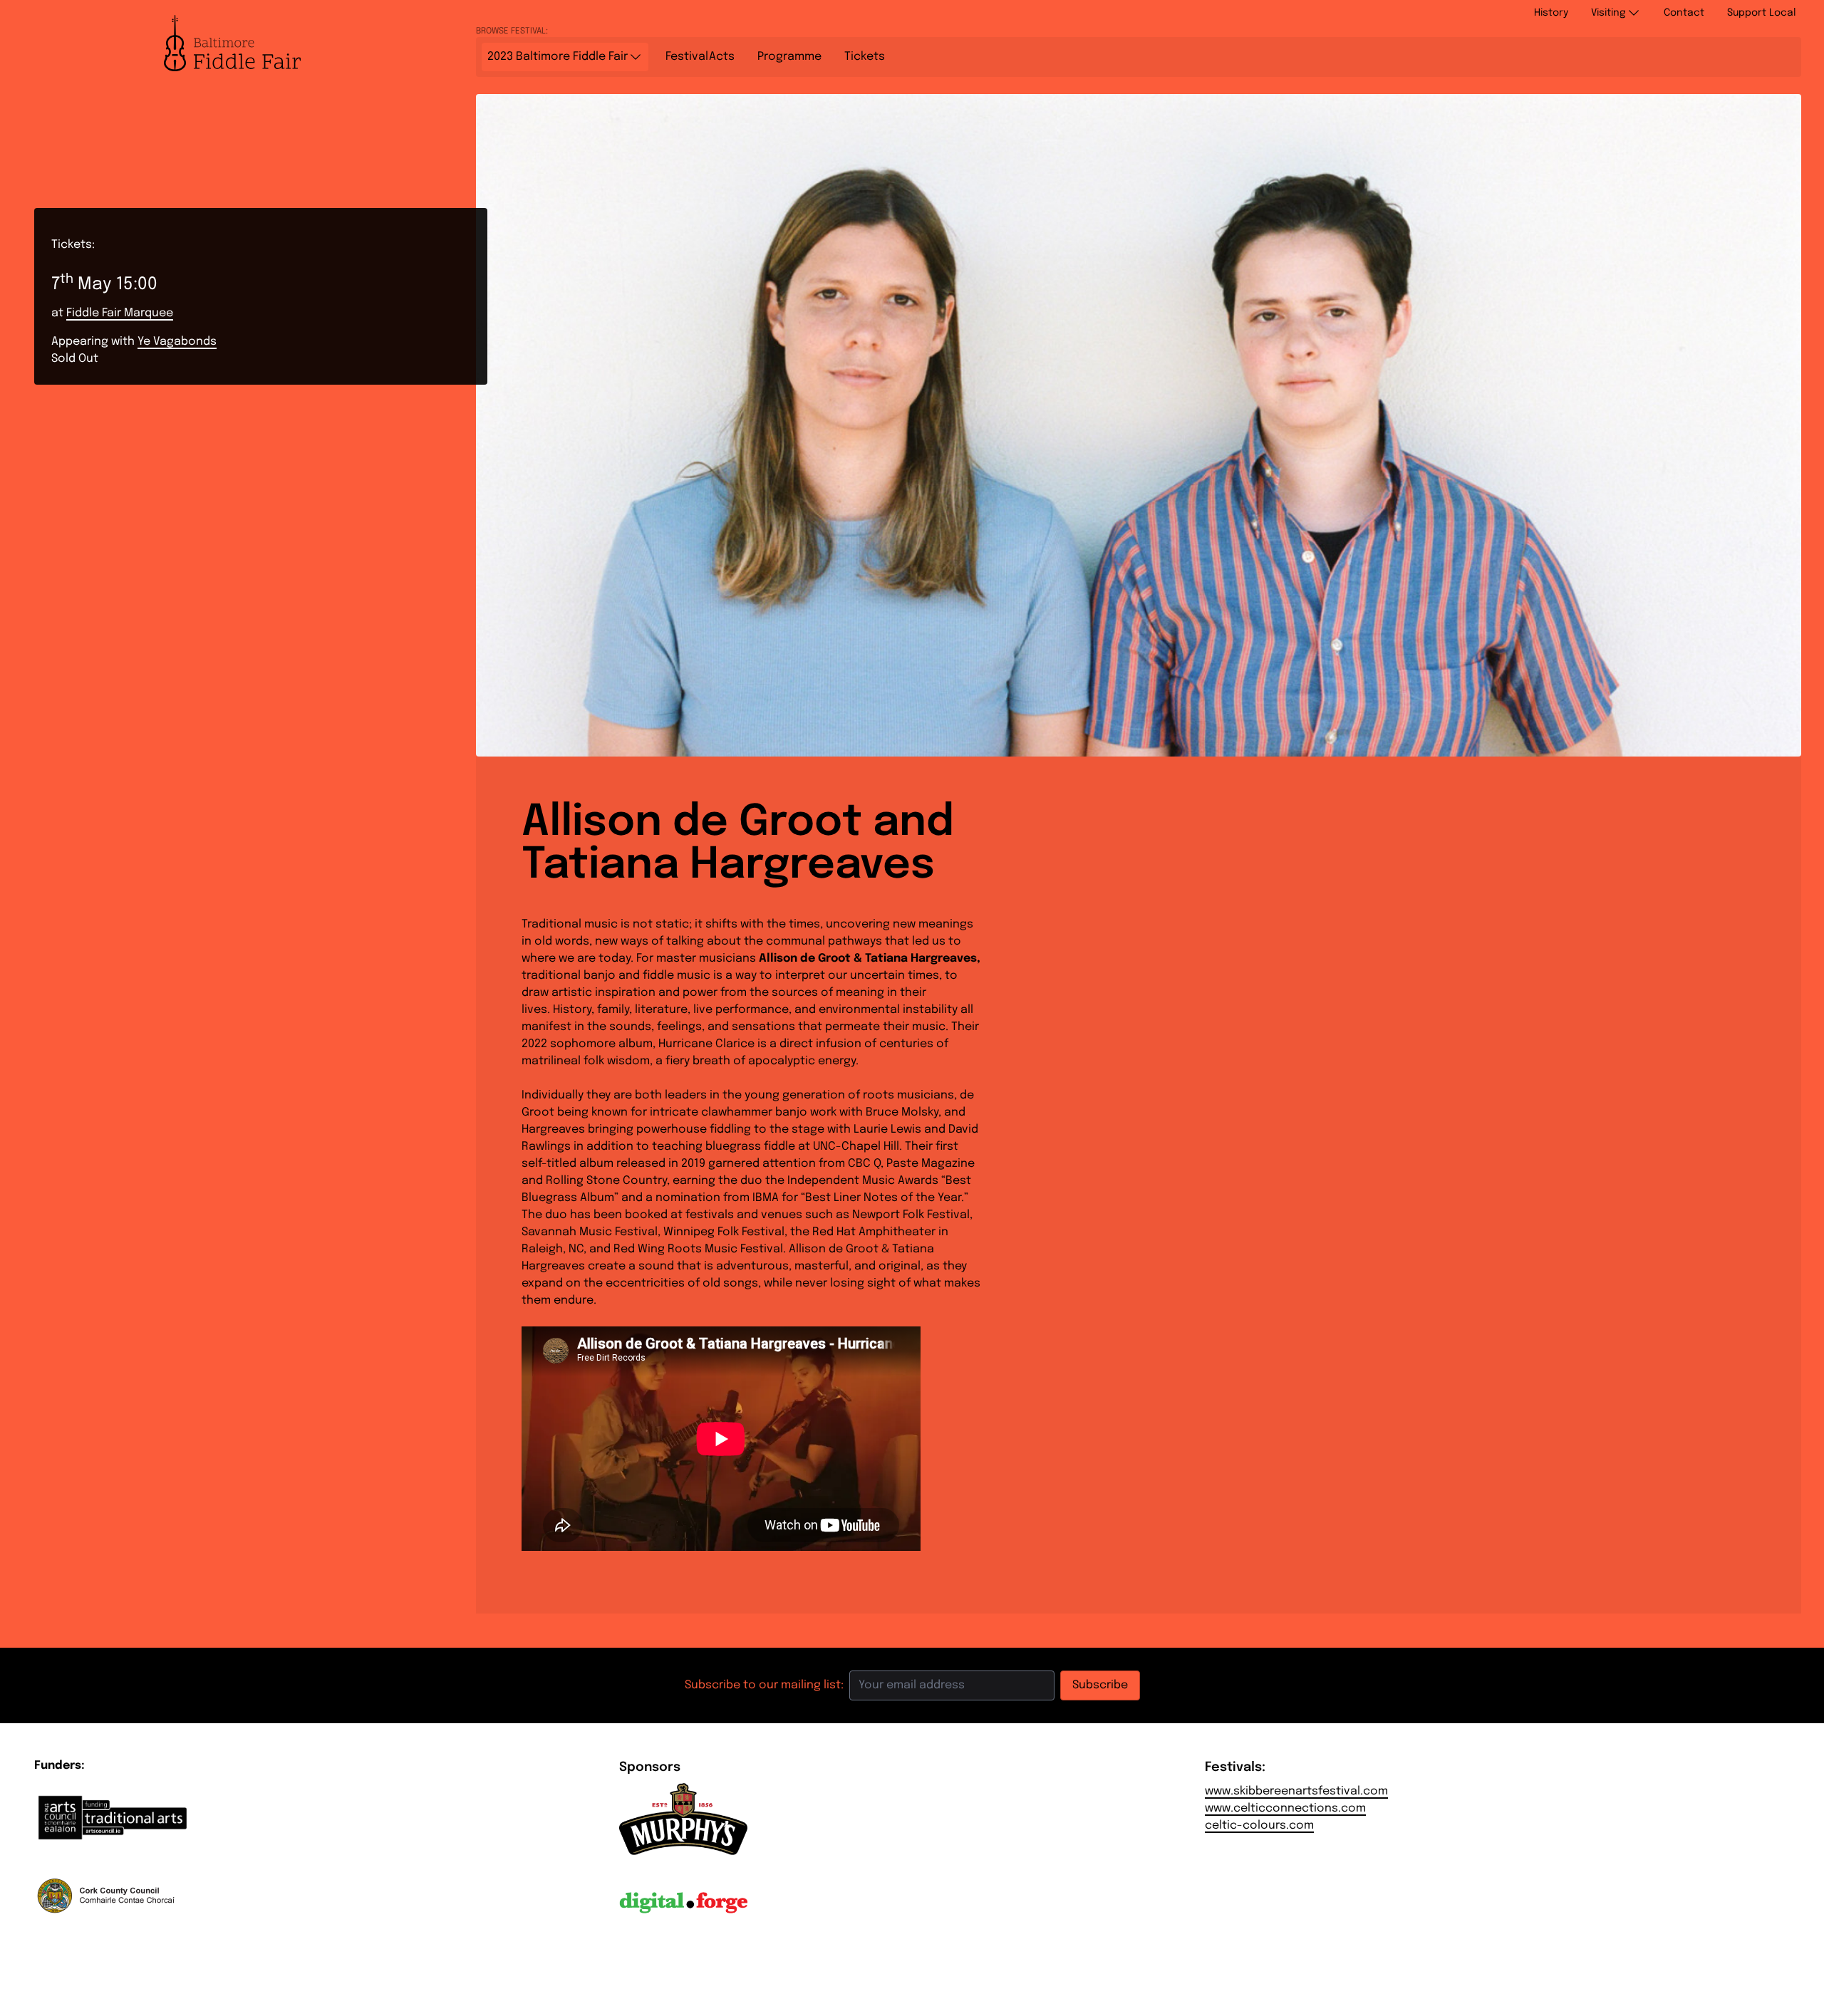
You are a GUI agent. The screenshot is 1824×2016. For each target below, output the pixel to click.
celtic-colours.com (1259, 1825)
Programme (789, 57)
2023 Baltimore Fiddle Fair (558, 57)
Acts (700, 57)
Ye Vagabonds (177, 342)
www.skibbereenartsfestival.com (1296, 1791)
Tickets (865, 57)
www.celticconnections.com (1285, 1808)
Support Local (1761, 13)
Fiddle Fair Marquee (120, 313)
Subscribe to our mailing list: (764, 1685)
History (1551, 13)
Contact (1684, 13)
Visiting (1608, 13)
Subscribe (1100, 1685)
